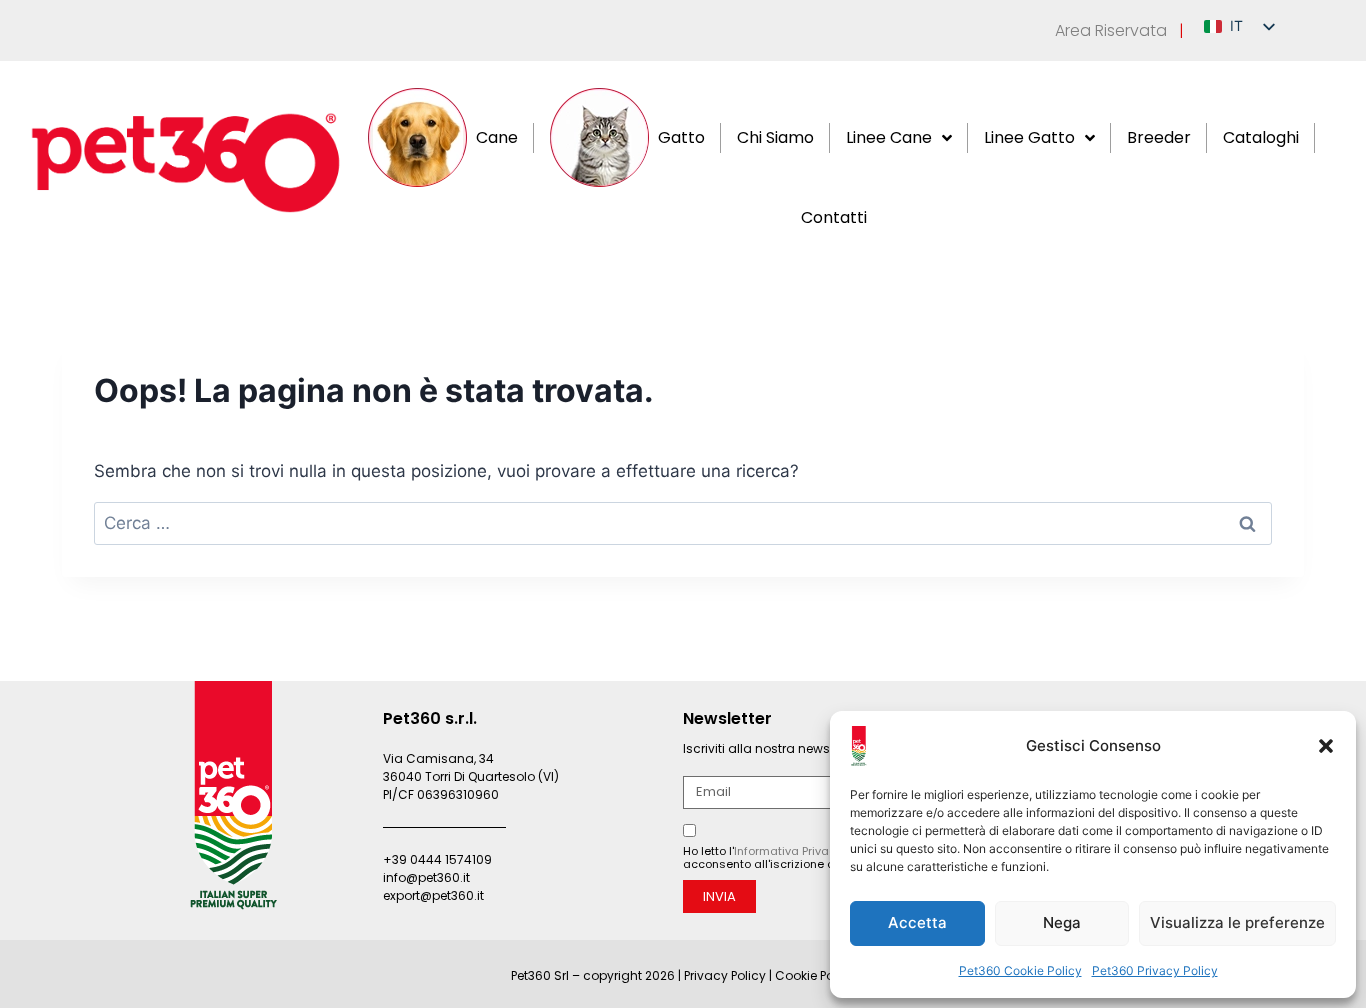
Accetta (917, 922)
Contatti (834, 217)
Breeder (1159, 137)
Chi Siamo (775, 137)
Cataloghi (1261, 137)
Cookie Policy (815, 975)
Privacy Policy (725, 975)
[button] (1326, 746)
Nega (1062, 922)
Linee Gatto (1029, 137)
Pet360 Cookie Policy (1020, 970)
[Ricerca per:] (683, 523)
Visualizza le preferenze (1237, 922)
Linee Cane (889, 137)
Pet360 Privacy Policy (1155, 970)
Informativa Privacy (788, 851)
